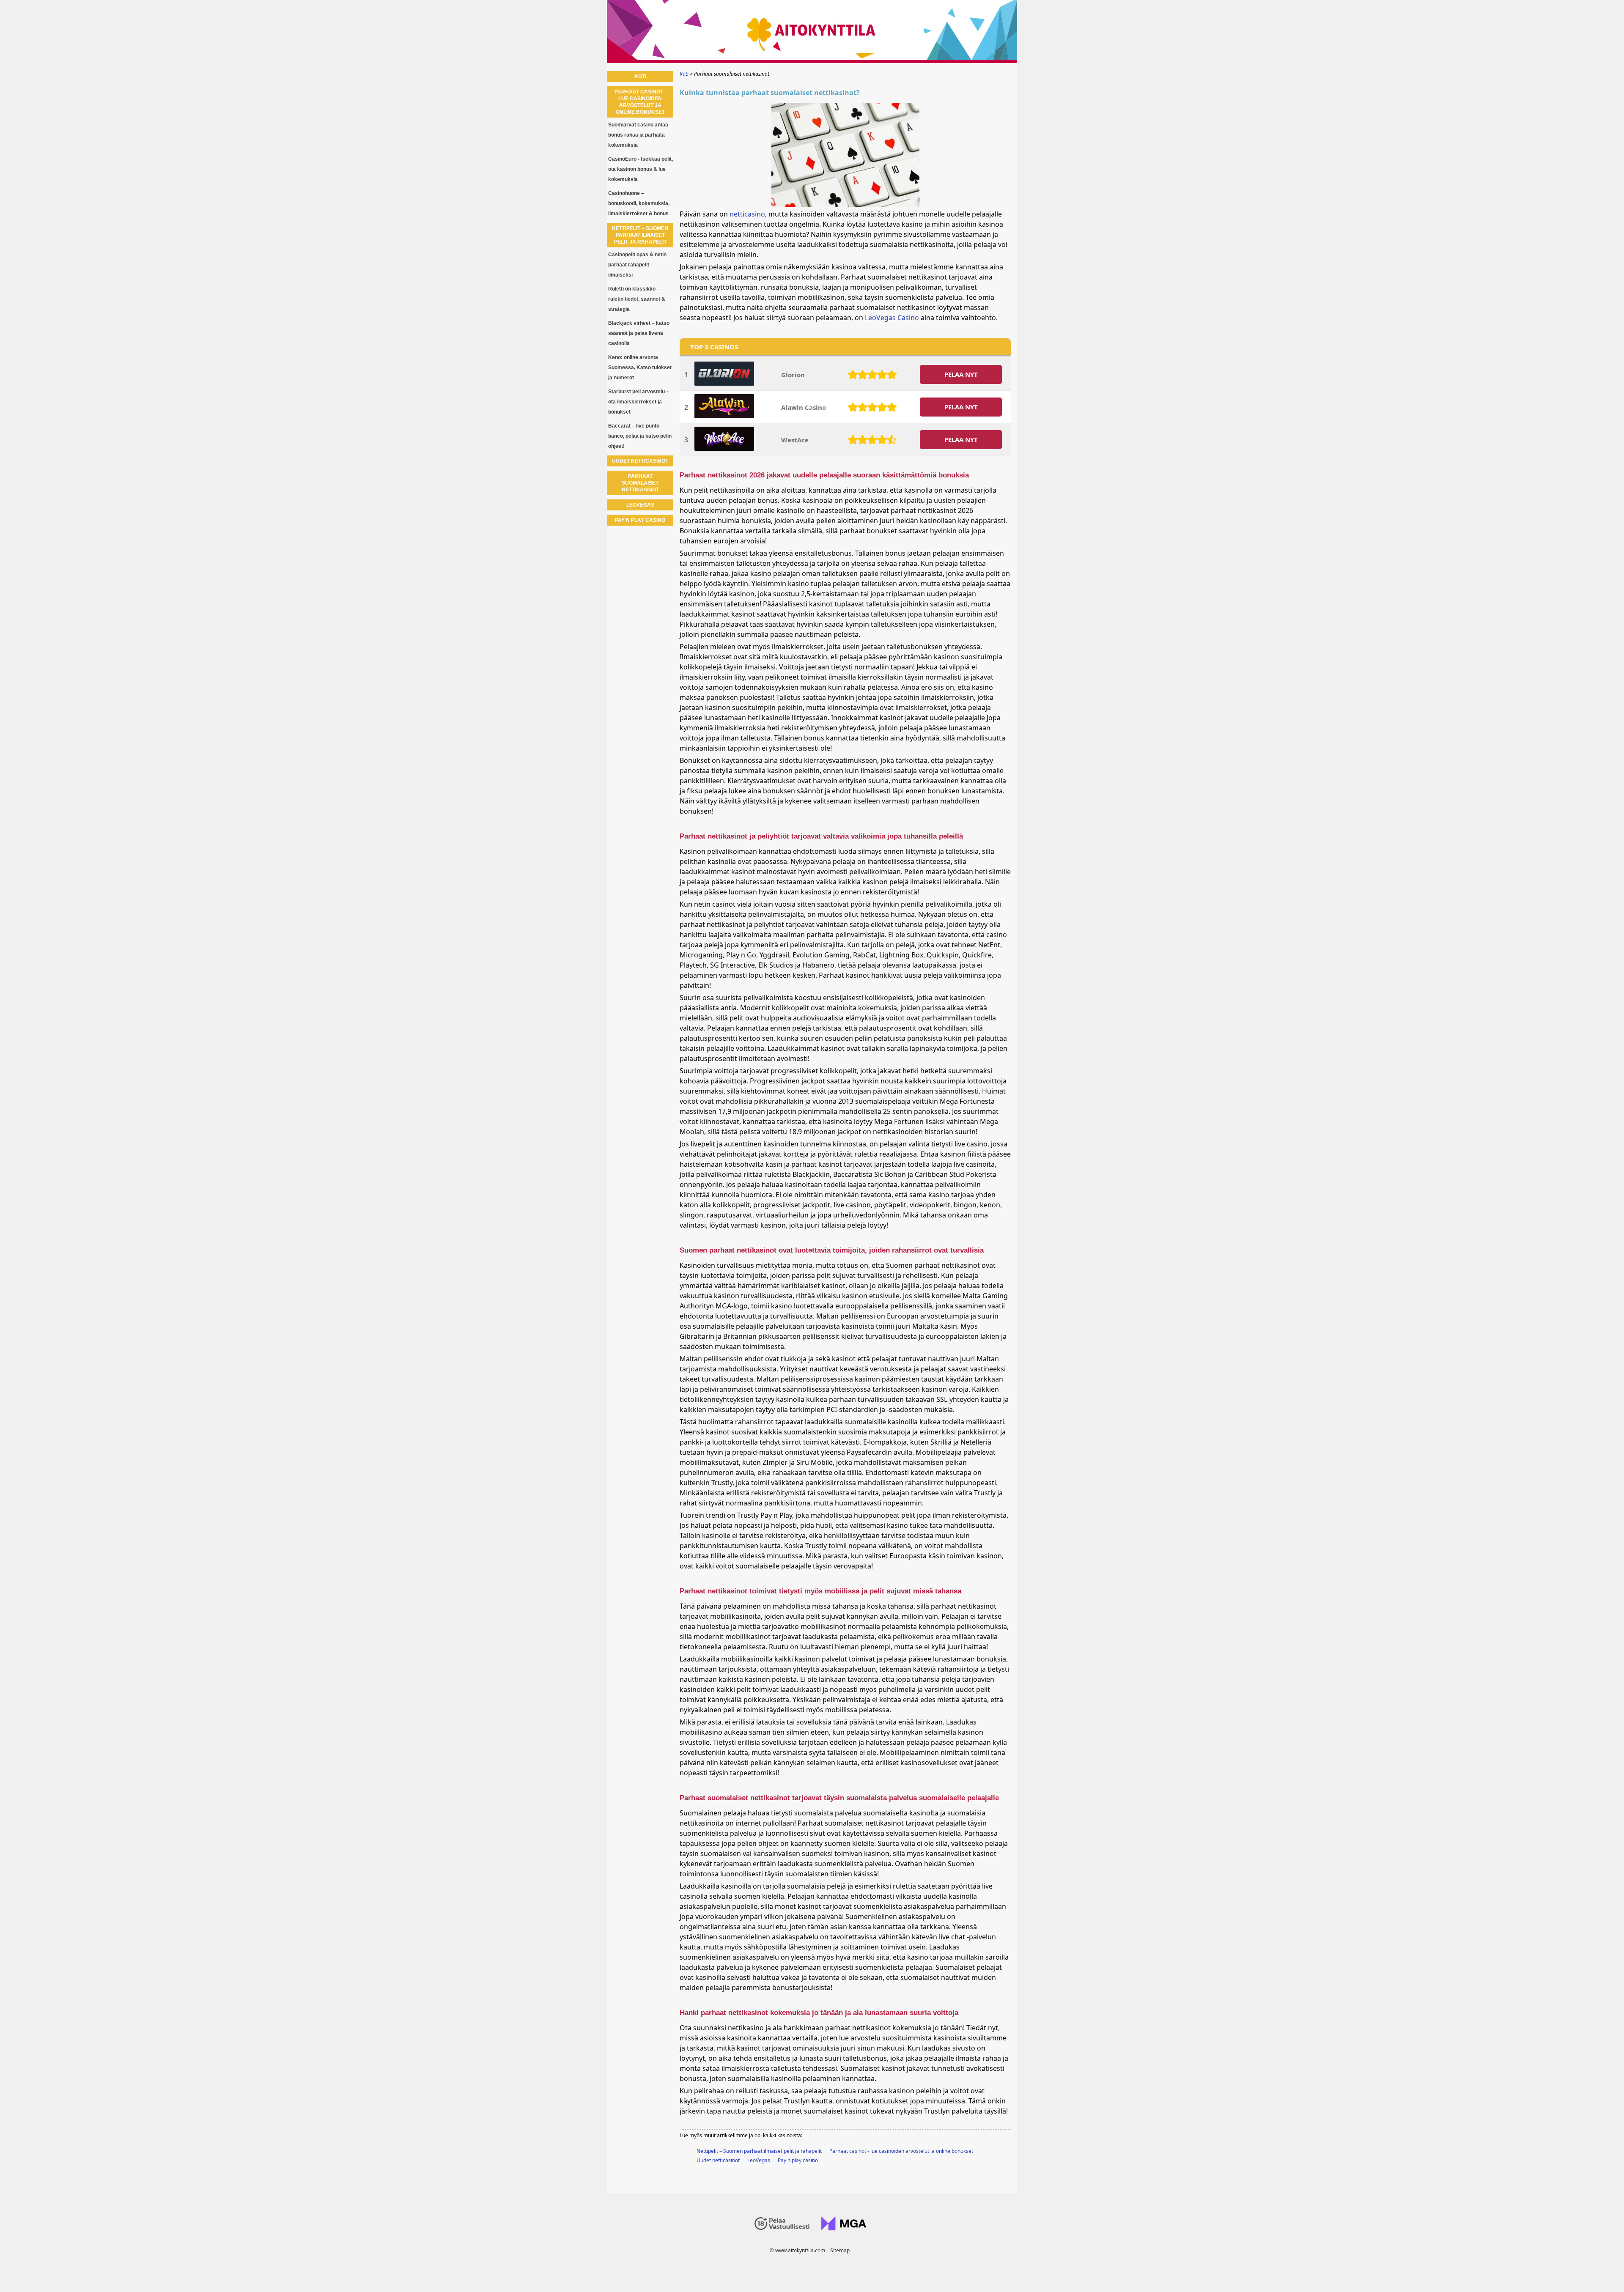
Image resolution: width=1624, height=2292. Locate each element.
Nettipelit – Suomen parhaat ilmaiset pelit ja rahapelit (759, 2151)
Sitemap (840, 2250)
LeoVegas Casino (892, 318)
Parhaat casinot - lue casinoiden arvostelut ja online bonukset (901, 2151)
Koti (640, 77)
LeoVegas (759, 2160)
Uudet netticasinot (718, 2160)
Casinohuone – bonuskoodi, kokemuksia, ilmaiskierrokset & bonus (639, 203)
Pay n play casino (798, 2160)
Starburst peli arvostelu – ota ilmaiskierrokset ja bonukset (639, 402)
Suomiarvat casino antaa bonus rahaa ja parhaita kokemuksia (638, 135)
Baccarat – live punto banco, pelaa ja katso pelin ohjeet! (640, 436)
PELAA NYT (961, 374)
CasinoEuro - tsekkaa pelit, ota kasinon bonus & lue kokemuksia (641, 169)
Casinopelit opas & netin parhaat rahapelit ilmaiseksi (637, 265)
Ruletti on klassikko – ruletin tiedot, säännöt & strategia (637, 299)
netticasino (747, 214)
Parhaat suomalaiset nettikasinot (640, 483)
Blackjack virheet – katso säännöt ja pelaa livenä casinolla (639, 333)
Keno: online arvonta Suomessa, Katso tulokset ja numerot (640, 367)
